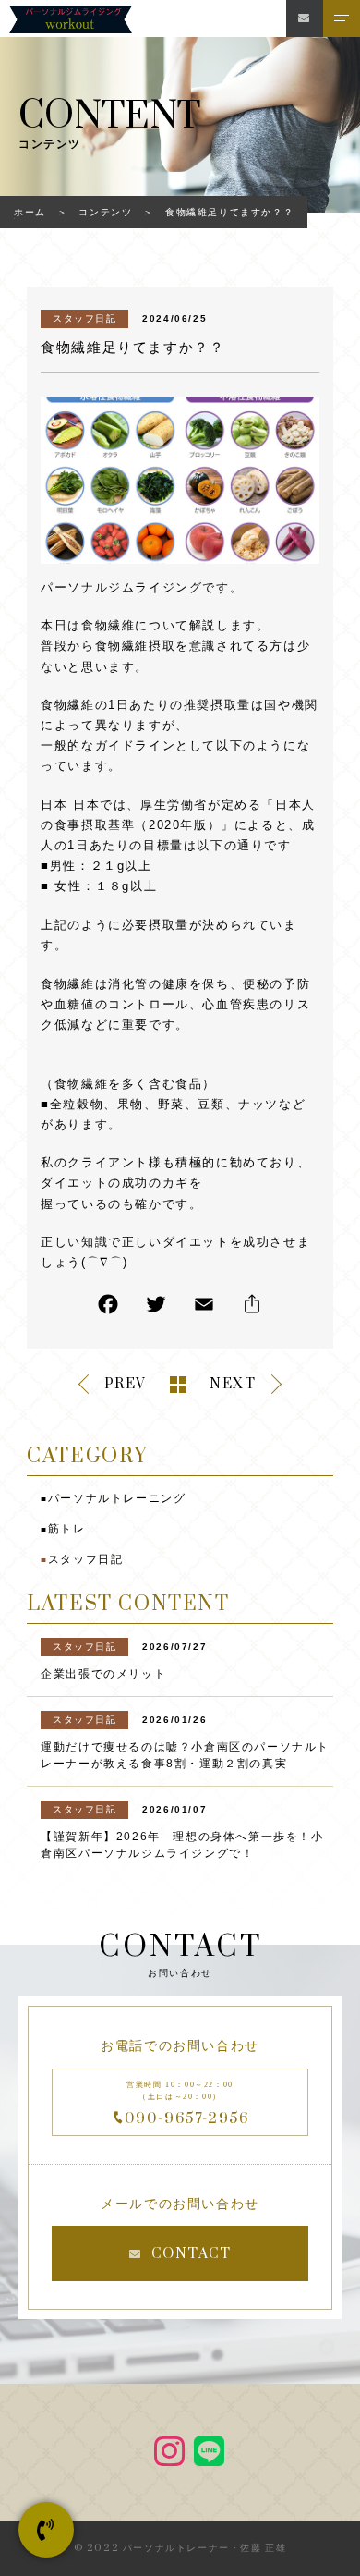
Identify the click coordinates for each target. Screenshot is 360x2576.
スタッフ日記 (85, 318)
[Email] (204, 1308)
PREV (126, 1384)
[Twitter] (156, 1308)
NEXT (233, 1384)
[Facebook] (108, 1308)
